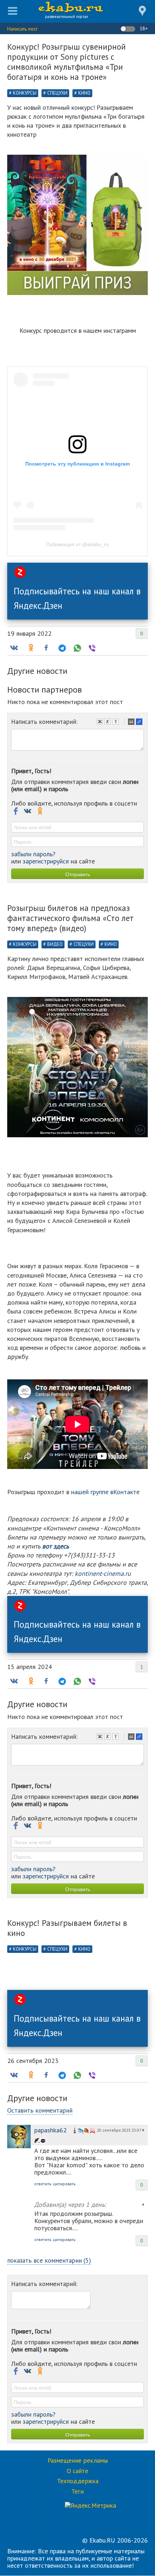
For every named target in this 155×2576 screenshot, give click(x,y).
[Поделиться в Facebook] (46, 648)
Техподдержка (78, 2481)
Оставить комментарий (40, 2110)
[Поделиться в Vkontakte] (14, 648)
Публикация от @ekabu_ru (77, 544)
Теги (77, 2491)
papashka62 (50, 2130)
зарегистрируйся (46, 861)
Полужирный (101, 722)
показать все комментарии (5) (49, 2260)
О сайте (77, 2471)
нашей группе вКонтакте (105, 1492)
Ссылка (140, 722)
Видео (55, 944)
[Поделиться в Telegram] (61, 648)
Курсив (108, 722)
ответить (43, 2184)
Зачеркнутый (116, 722)
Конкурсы (25, 93)
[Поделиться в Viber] (92, 648)
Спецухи (57, 93)
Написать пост (22, 29)
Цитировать (132, 722)
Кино (84, 93)
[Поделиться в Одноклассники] (30, 648)
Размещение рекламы (78, 2461)
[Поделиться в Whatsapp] (76, 648)
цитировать (64, 2184)
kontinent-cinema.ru (102, 1573)
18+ (143, 28)
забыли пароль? (33, 854)
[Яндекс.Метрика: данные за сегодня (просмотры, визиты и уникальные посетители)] (90, 2505)
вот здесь (56, 1546)
